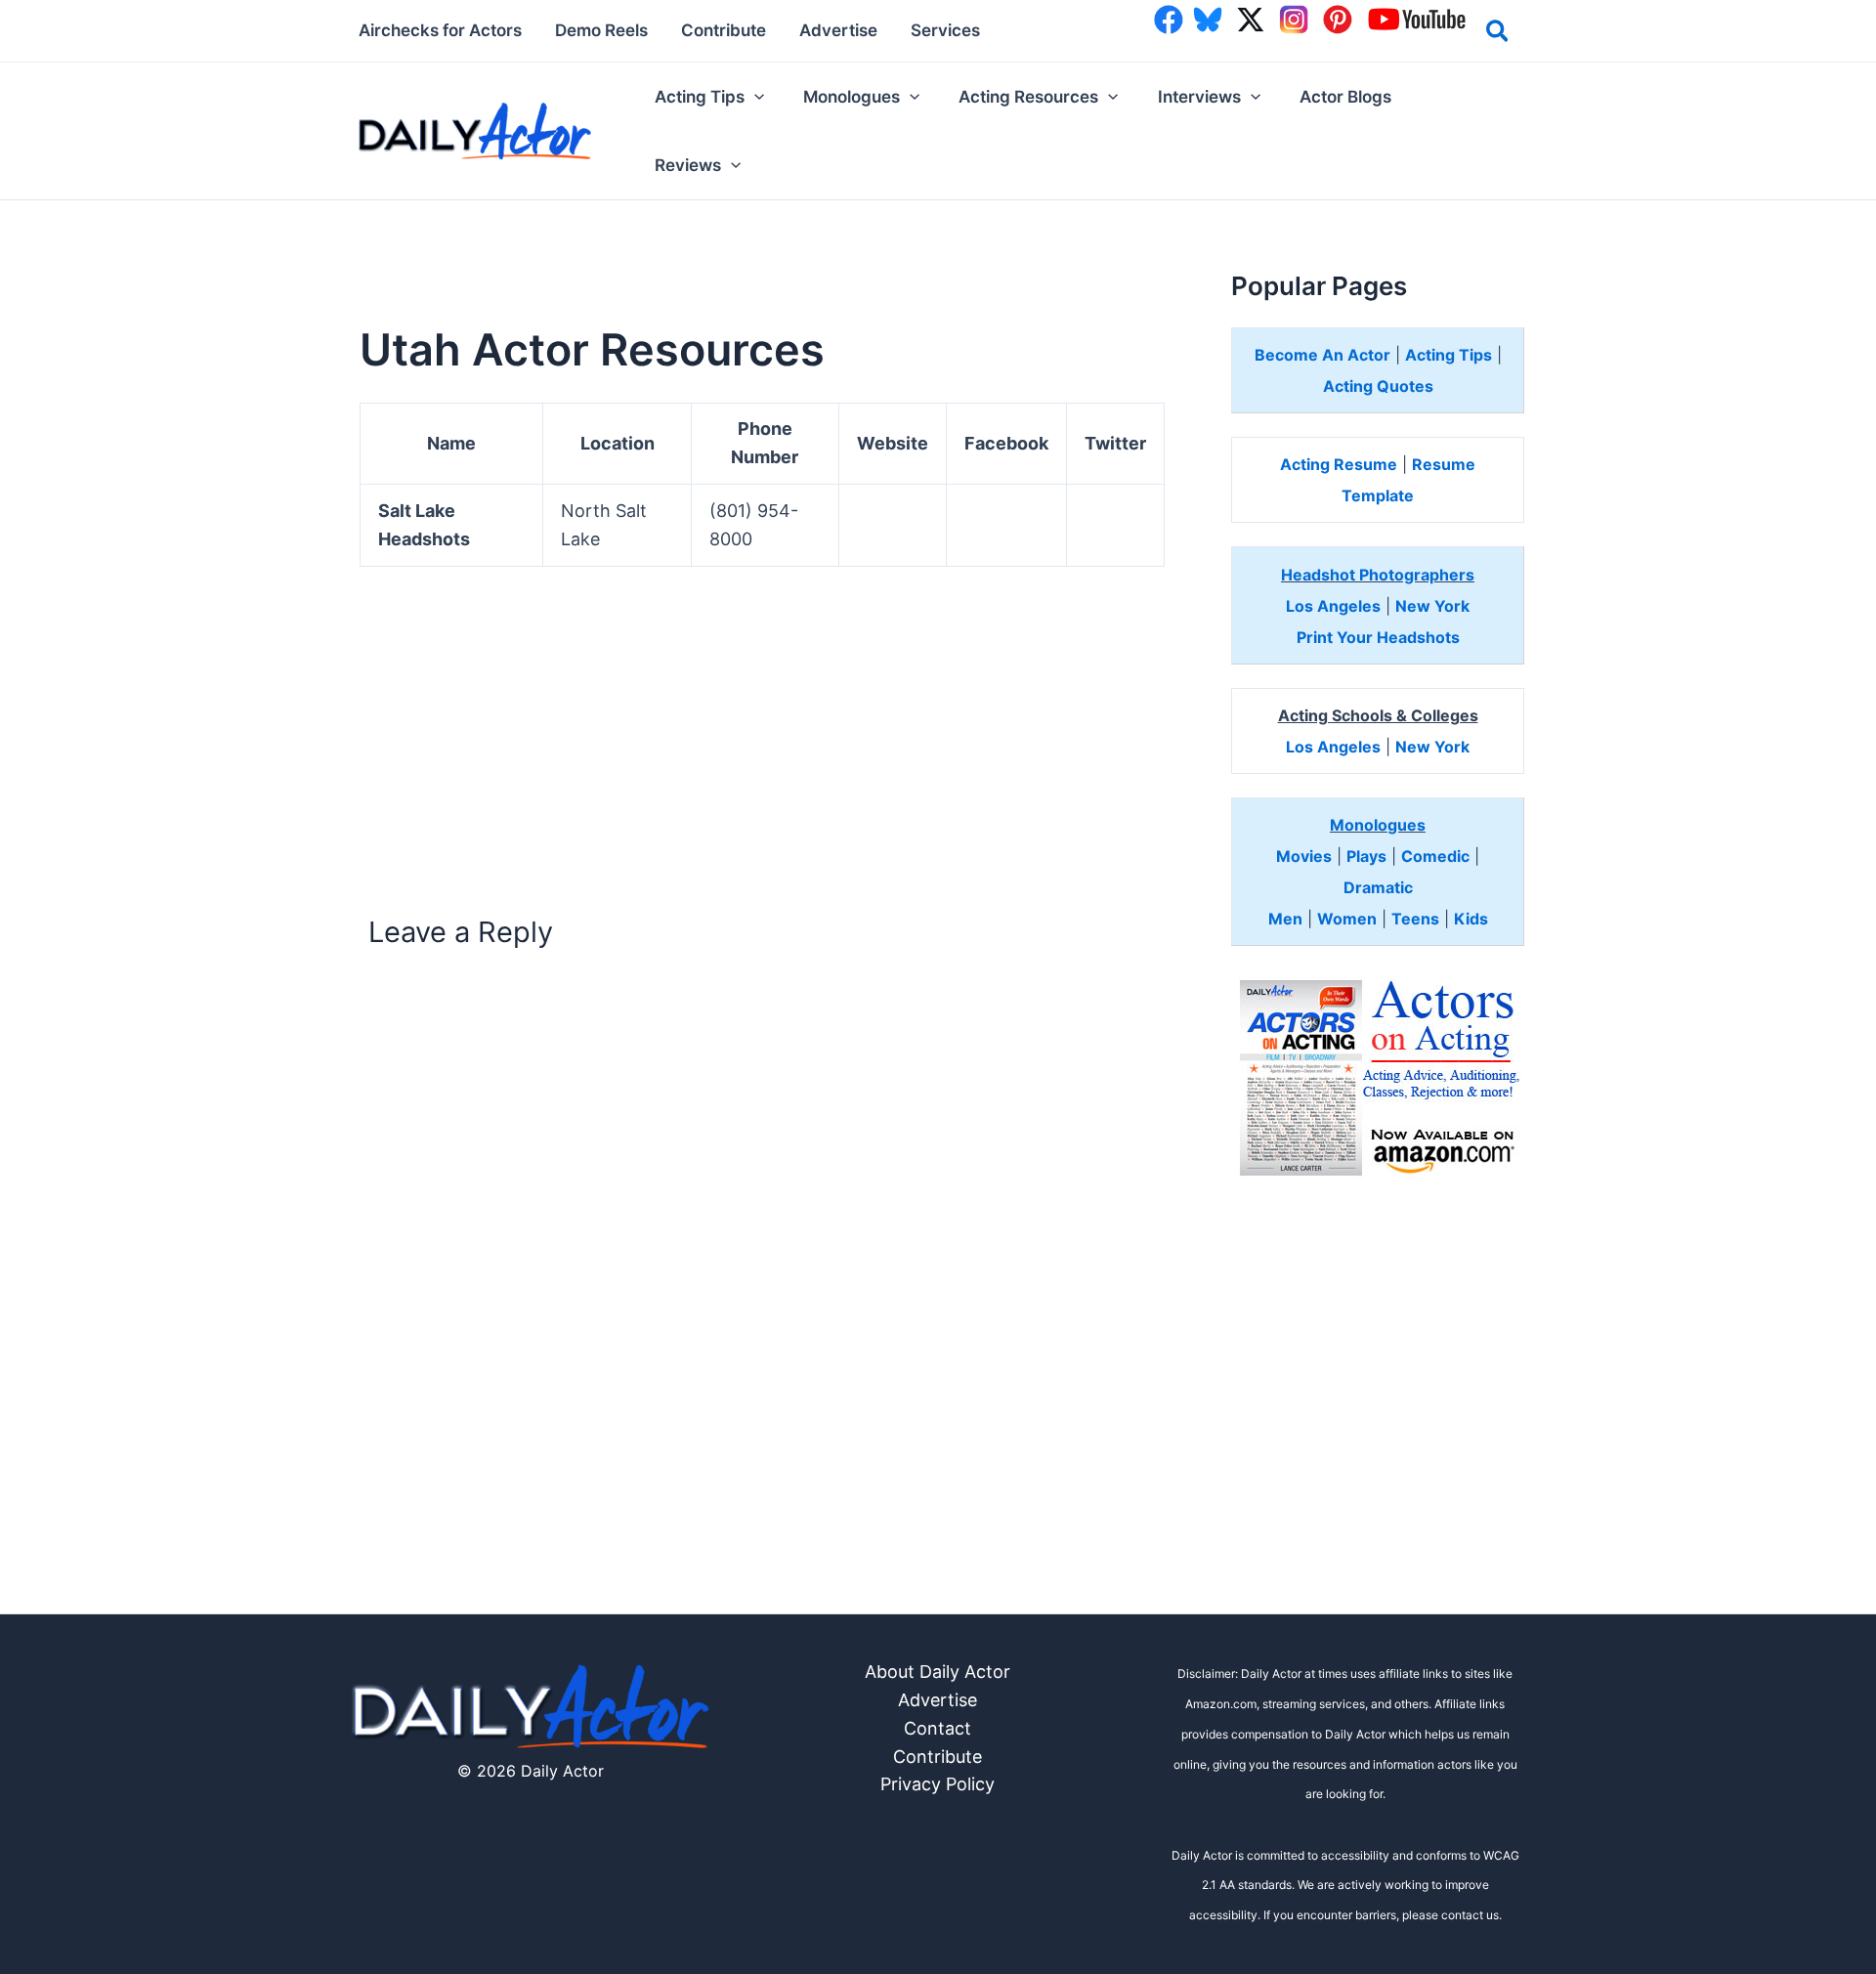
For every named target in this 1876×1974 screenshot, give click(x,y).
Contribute (938, 1757)
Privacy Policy (938, 1784)
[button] (1498, 34)
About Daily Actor (938, 1672)
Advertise (938, 1700)
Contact (938, 1728)
